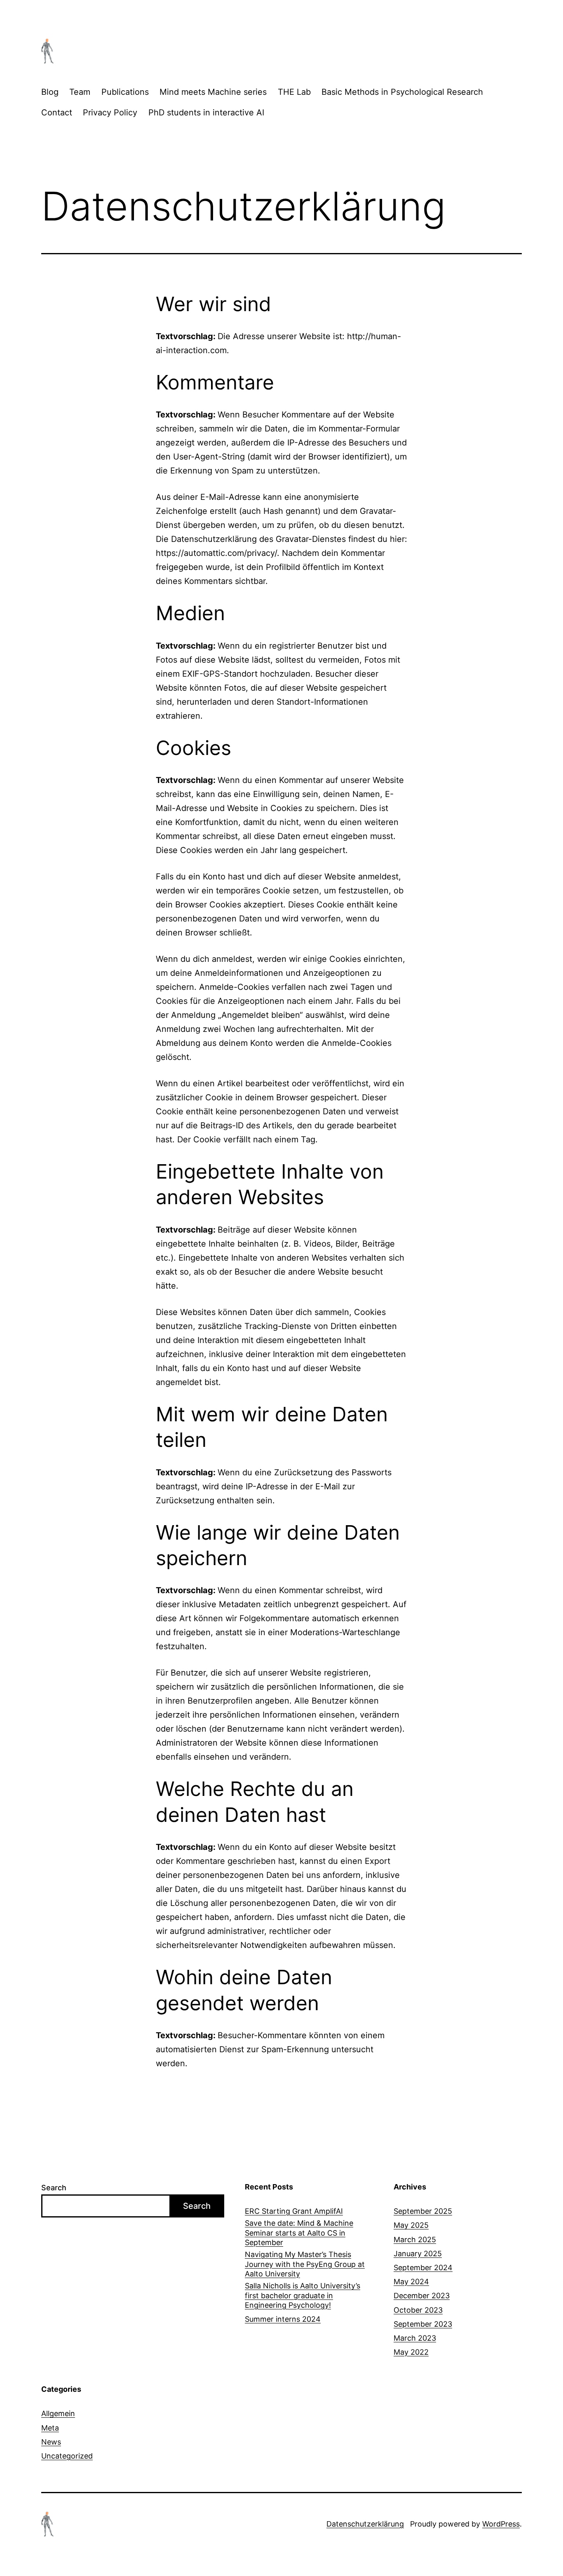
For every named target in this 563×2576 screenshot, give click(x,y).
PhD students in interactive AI (206, 113)
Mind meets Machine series (213, 92)
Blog (50, 92)
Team (80, 92)
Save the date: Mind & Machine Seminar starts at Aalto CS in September (299, 2233)
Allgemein (58, 2413)
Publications (125, 92)
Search (54, 2188)
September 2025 (423, 2211)
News (51, 2442)
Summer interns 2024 (283, 2319)
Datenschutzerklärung (365, 2524)
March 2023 (415, 2338)
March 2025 (415, 2240)
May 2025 (411, 2225)
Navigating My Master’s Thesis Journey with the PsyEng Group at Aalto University (305, 2264)
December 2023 (422, 2296)
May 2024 (411, 2282)
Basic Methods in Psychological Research (402, 92)
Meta (50, 2428)
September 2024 (423, 2268)
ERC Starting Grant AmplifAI (294, 2211)
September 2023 (423, 2324)
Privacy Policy (110, 113)
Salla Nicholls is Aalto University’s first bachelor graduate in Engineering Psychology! (303, 2295)
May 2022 (411, 2352)
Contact (57, 113)
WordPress (501, 2524)
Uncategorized (67, 2456)
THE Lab (294, 92)
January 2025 (418, 2254)
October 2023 (418, 2310)
